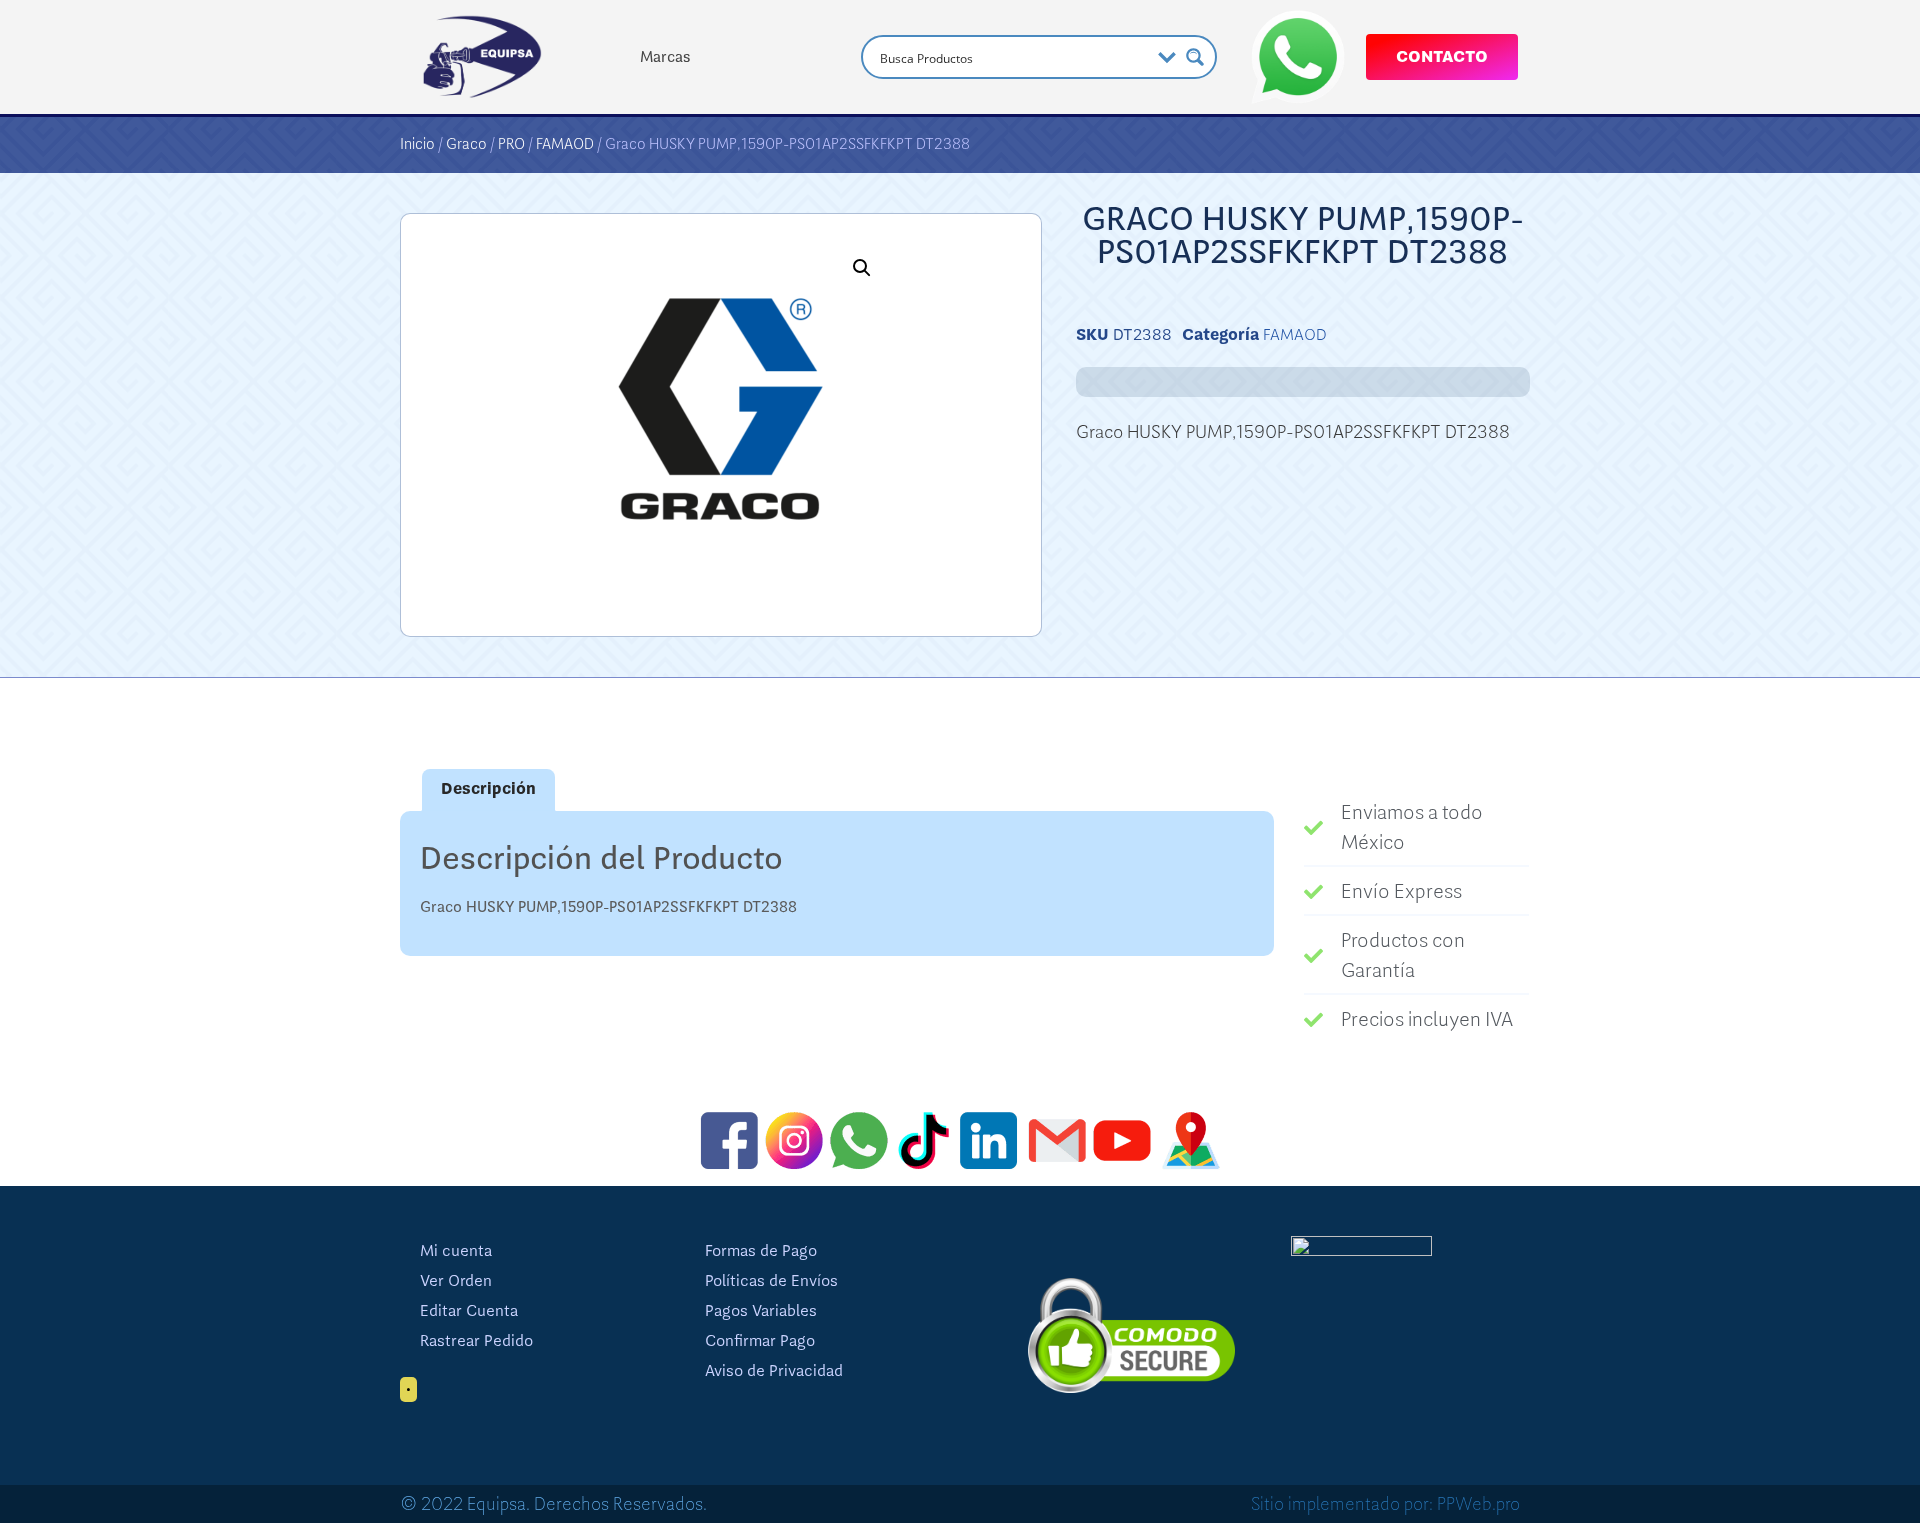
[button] (862, 268)
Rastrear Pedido (476, 1341)
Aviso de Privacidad (774, 1371)
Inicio (417, 144)
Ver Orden (456, 1281)
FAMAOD (565, 144)
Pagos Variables (761, 1311)
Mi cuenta (456, 1251)
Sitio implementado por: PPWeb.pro (1385, 1504)
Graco (466, 144)
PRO (511, 144)
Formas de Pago (761, 1251)
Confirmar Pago (760, 1341)
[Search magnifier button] (1195, 57)
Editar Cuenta (469, 1311)
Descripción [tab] (488, 789)
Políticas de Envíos (771, 1281)
